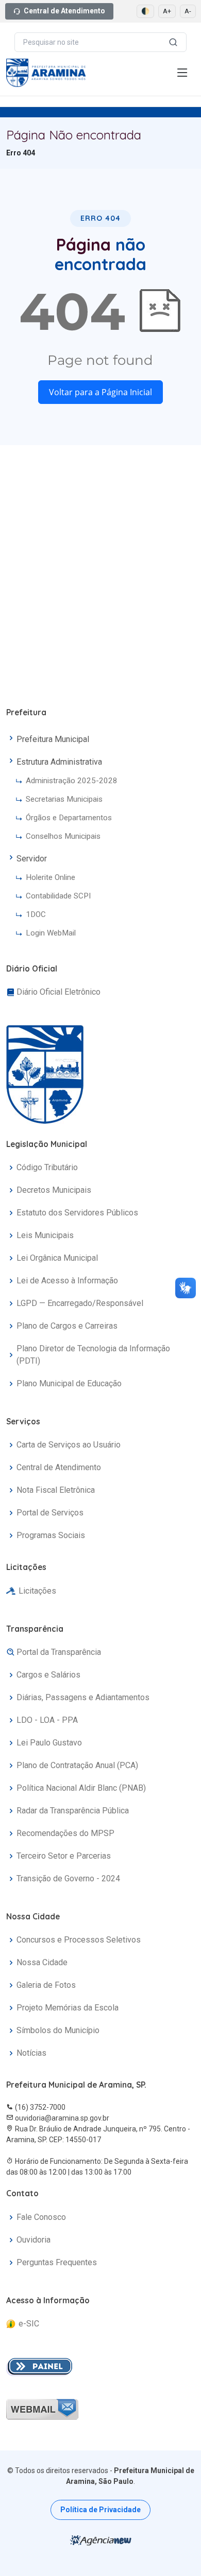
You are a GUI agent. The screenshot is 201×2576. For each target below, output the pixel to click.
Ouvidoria (33, 2240)
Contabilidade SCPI (58, 896)
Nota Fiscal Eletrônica (56, 1490)
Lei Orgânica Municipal (57, 1258)
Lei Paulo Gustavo (49, 1743)
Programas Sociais (51, 1535)
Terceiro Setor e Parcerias (64, 1856)
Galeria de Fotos (46, 1985)
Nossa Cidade (42, 1962)
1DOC (36, 914)
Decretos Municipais (54, 1190)
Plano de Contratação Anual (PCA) (77, 1765)
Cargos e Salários (48, 1675)
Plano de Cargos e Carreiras (67, 1326)
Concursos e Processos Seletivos (79, 1940)
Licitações (37, 1591)
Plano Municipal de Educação (69, 1383)
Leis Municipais (45, 1235)
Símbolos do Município (58, 2030)
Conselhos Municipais (63, 836)
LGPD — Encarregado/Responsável (80, 1303)
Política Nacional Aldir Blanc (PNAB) (81, 1788)
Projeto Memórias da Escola (68, 2008)
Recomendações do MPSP (65, 1833)
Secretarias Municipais (64, 799)
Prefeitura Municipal (53, 739)
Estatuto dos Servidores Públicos (77, 1213)
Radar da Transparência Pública (73, 1811)
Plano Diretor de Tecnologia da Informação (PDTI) (93, 1355)
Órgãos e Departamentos (69, 818)
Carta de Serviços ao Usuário (69, 1445)
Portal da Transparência (59, 1652)
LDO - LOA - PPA (47, 1720)
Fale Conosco (41, 2217)
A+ (167, 11)
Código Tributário (47, 1167)
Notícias (31, 2053)
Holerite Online (51, 877)
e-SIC (29, 2324)
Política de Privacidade (100, 2510)
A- (188, 11)
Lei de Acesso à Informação (67, 1281)
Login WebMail (51, 933)
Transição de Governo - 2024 (68, 1878)
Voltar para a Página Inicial (100, 392)
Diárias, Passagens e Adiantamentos (83, 1697)
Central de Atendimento (64, 11)
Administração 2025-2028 (72, 781)
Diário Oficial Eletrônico (58, 992)
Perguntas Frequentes (57, 2262)
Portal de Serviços (50, 1513)
